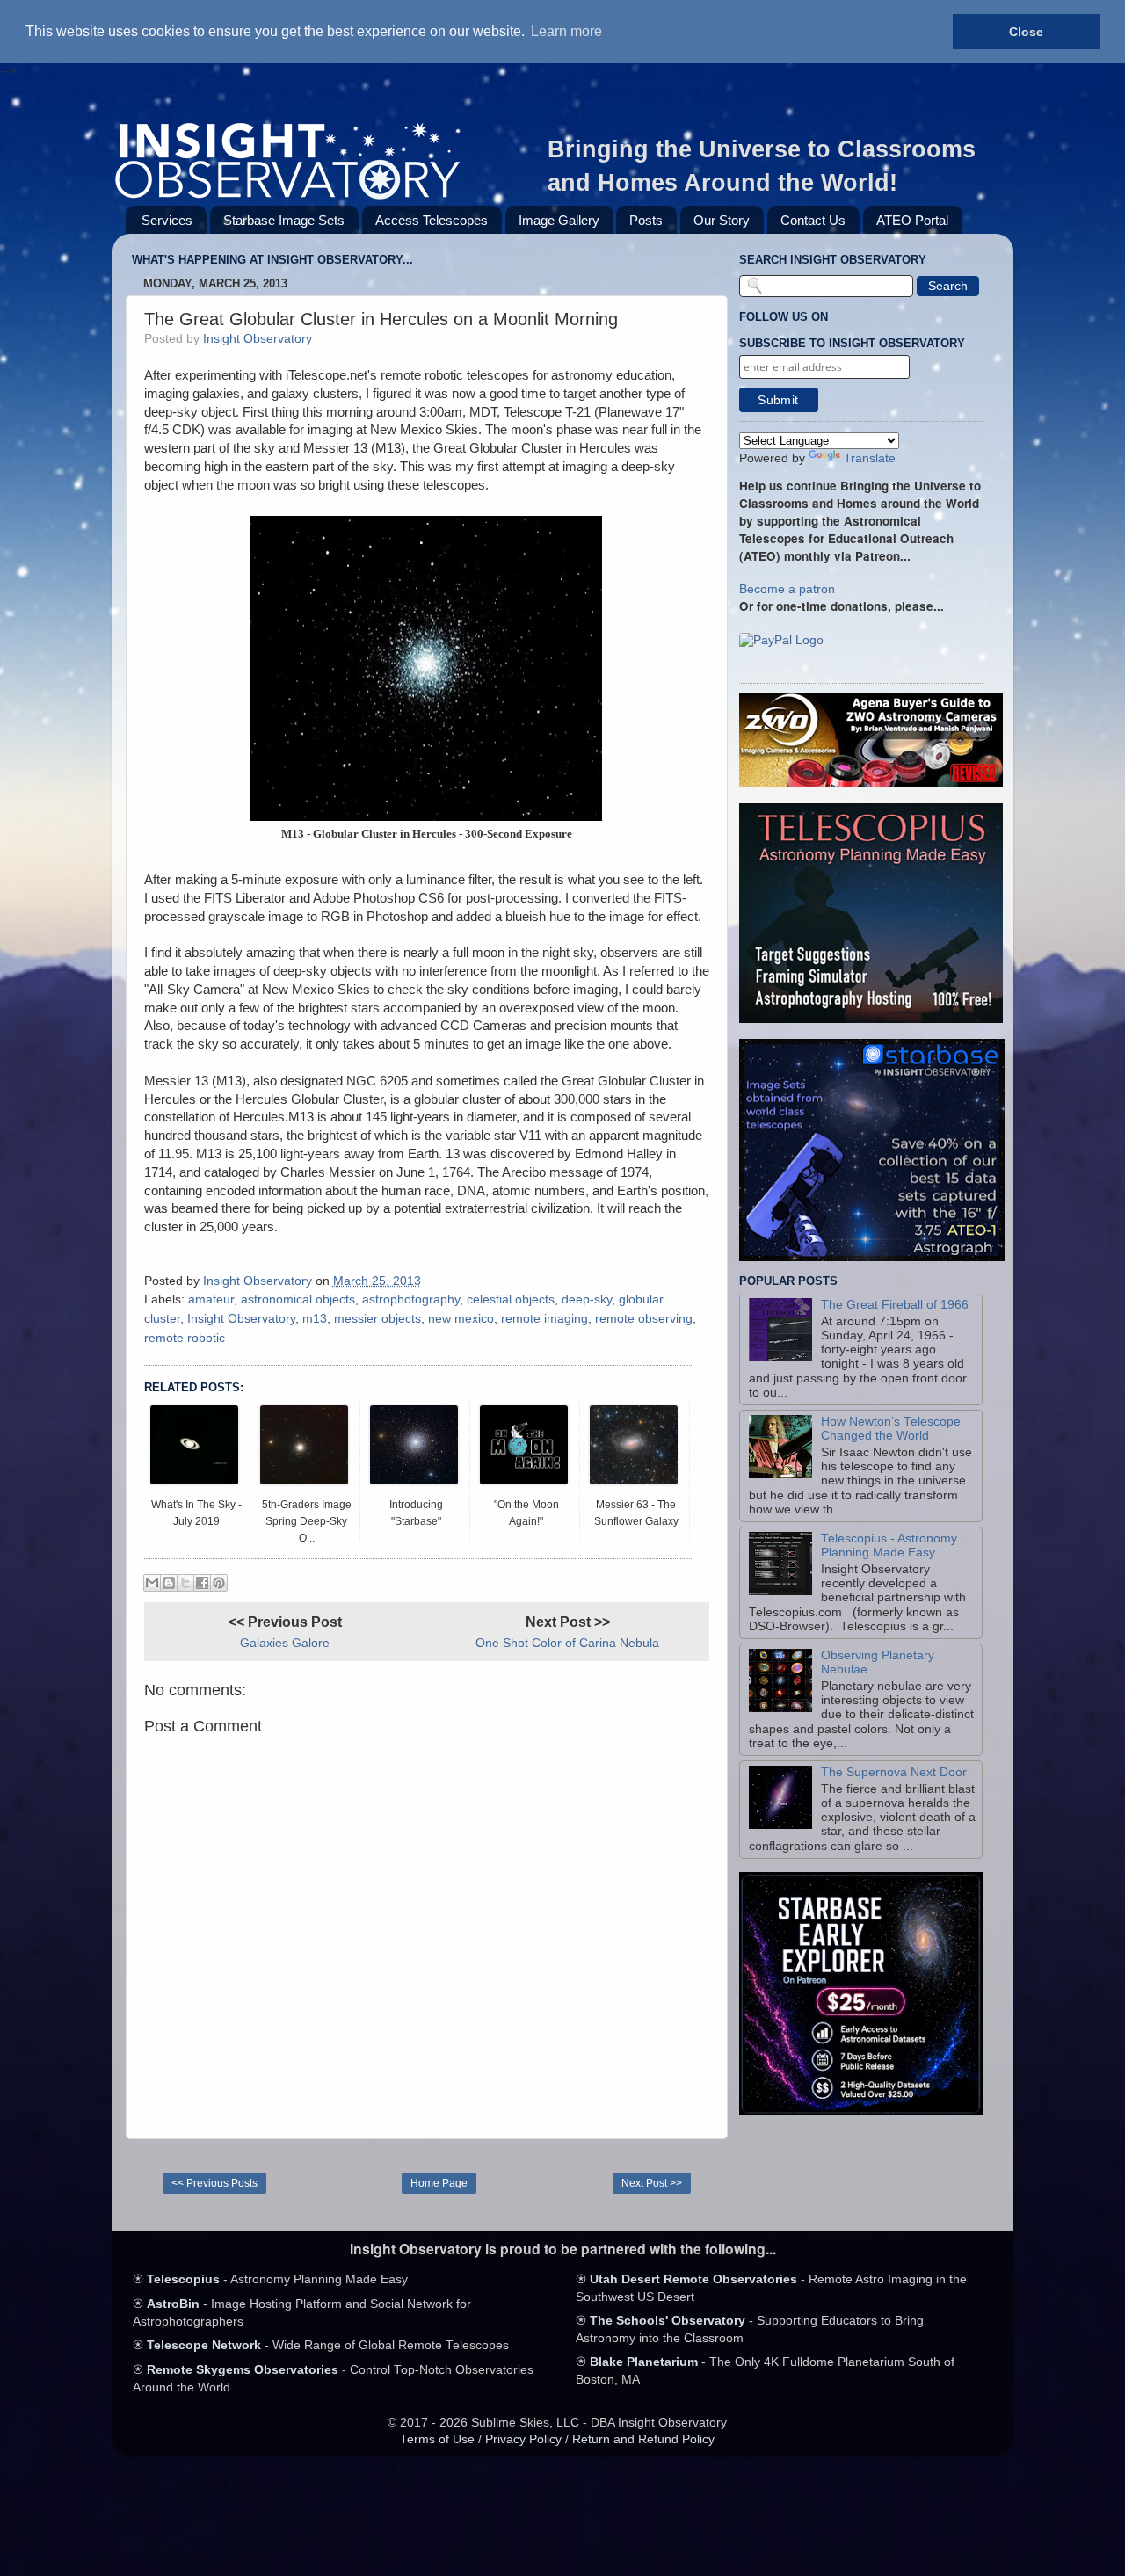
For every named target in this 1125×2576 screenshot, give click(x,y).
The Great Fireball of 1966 (895, 1305)
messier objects (377, 1319)
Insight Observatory (241, 1319)
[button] (781, 641)
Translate (870, 458)
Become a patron (787, 589)
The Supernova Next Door (894, 1772)
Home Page (439, 2183)
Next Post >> (652, 2183)
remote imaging (544, 1319)
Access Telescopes (432, 220)
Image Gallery (559, 220)
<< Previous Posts (214, 2183)
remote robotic (185, 1338)
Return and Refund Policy (643, 2439)
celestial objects (511, 1299)
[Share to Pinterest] (219, 1583)
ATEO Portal (912, 220)
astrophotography (411, 1299)
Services (167, 220)
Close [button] (1026, 32)
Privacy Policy (523, 2439)
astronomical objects (298, 1299)
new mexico (461, 1319)
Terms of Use (437, 2439)
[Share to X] (185, 1583)
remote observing (644, 1319)
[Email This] (152, 1583)
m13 (315, 1319)
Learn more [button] (566, 31)
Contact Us (813, 220)
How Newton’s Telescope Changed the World (891, 1429)
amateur (211, 1299)
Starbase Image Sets (284, 220)
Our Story (722, 220)
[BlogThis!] (169, 1583)
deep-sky (587, 1299)
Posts (646, 220)
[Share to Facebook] (202, 1583)
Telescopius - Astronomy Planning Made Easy (889, 1546)
